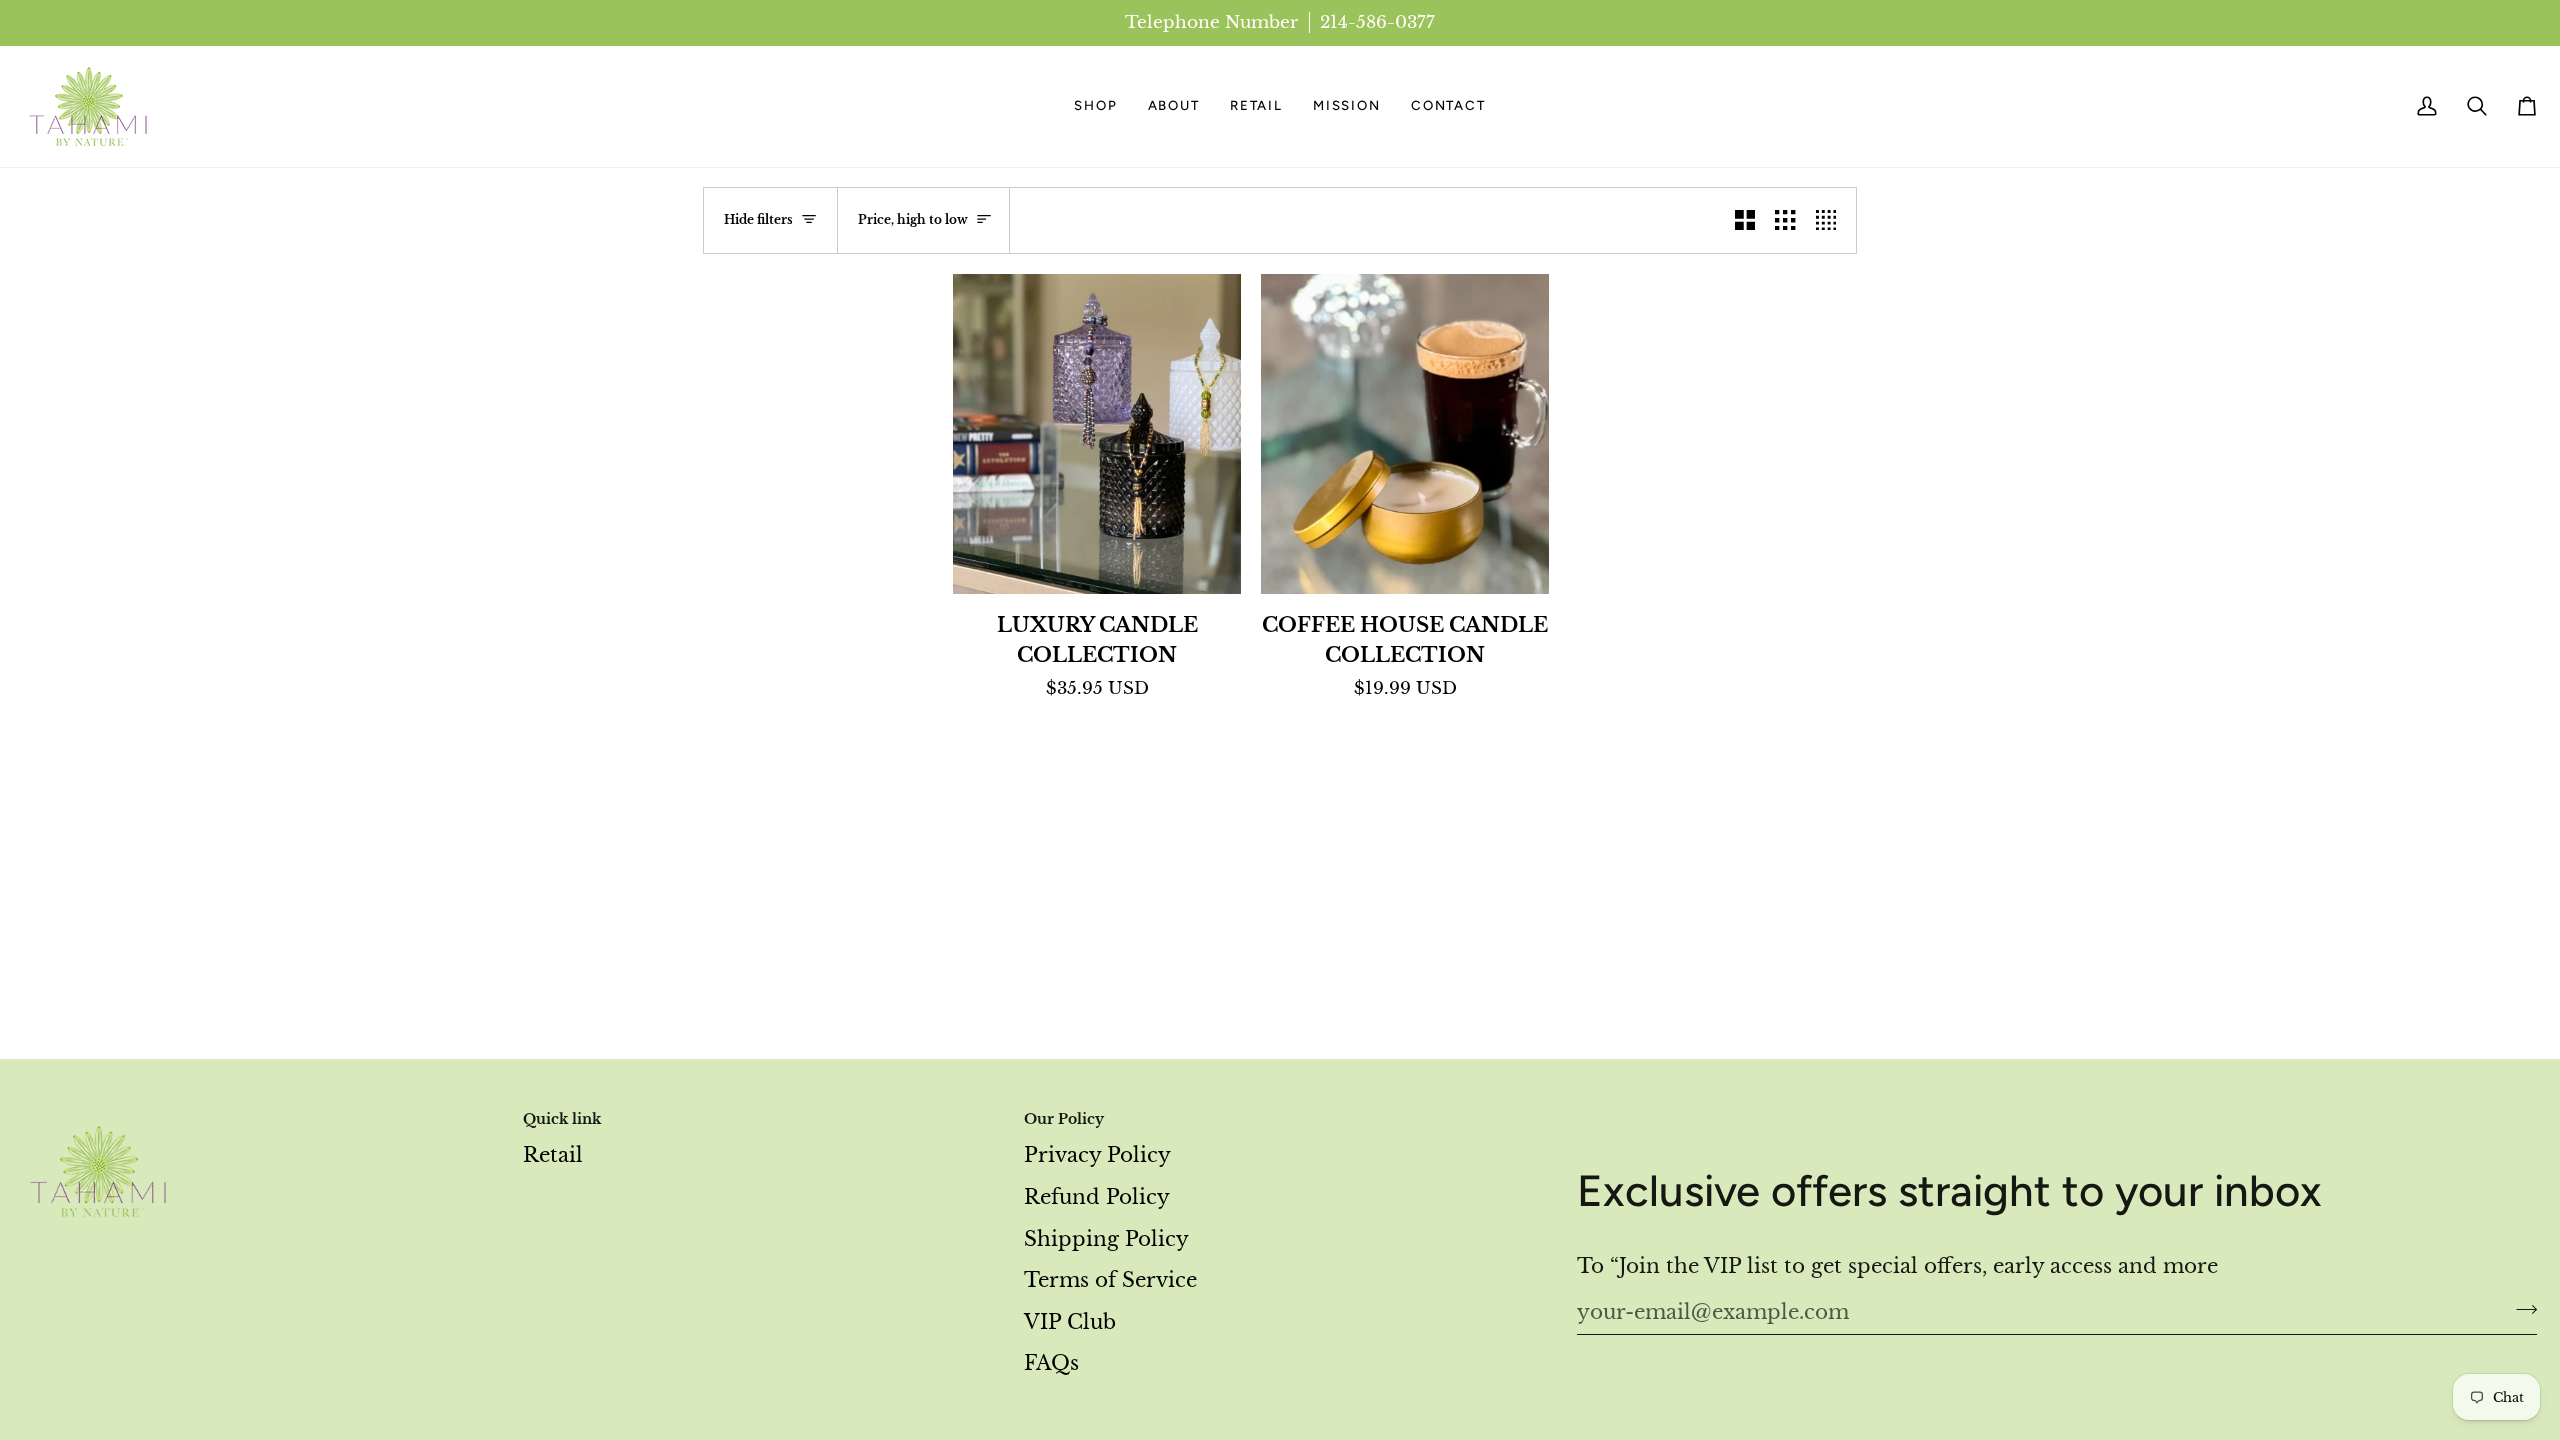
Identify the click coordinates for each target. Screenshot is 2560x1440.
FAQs (1051, 1363)
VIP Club (1070, 1322)
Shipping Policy (1106, 1239)
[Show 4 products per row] (1831, 220)
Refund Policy (1097, 1197)
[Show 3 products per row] (1785, 220)
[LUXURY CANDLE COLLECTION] (1097, 434)
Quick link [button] (562, 1119)
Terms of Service (1110, 1280)
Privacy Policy (1097, 1155)
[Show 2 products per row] (1745, 220)
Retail (553, 1155)
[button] (1095, 106)
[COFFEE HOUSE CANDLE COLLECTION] (1405, 434)
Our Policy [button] (1064, 1119)
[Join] (2520, 1310)
